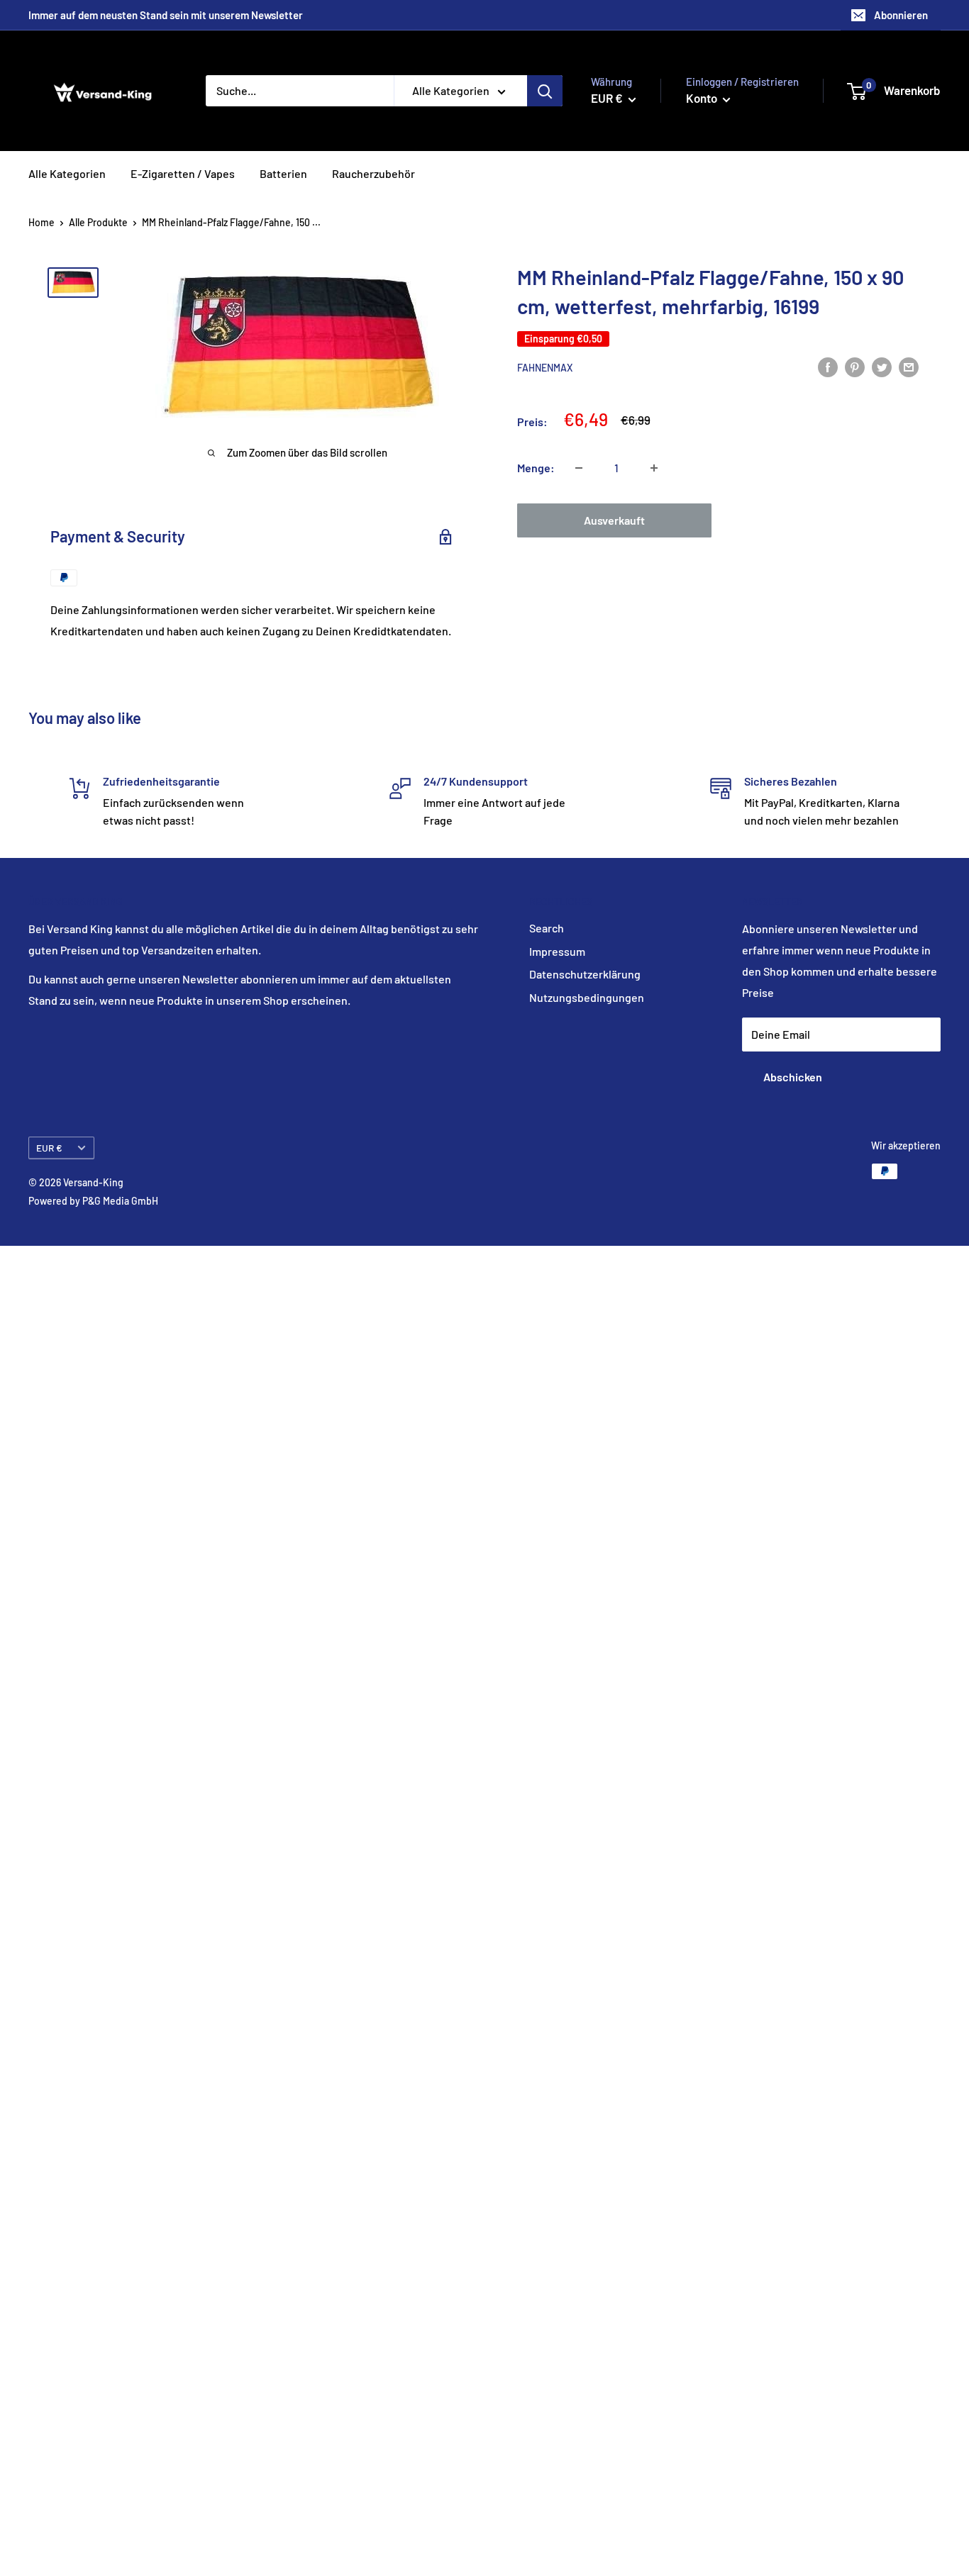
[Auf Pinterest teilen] (855, 366)
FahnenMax (545, 368)
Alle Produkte (98, 222)
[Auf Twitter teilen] (882, 366)
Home (41, 222)
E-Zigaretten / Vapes (183, 173)
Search (547, 928)
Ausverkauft (614, 520)
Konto (703, 98)
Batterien (283, 173)
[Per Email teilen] (909, 366)
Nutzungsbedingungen (587, 997)
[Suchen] (545, 91)
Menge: (536, 468)
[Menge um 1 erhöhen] (654, 468)
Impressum (557, 951)
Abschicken (793, 1077)
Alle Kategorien (67, 173)
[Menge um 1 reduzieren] (579, 468)
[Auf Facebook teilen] (828, 366)
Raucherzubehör (373, 173)
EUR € (49, 1148)
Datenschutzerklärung (585, 974)
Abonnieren (901, 15)
